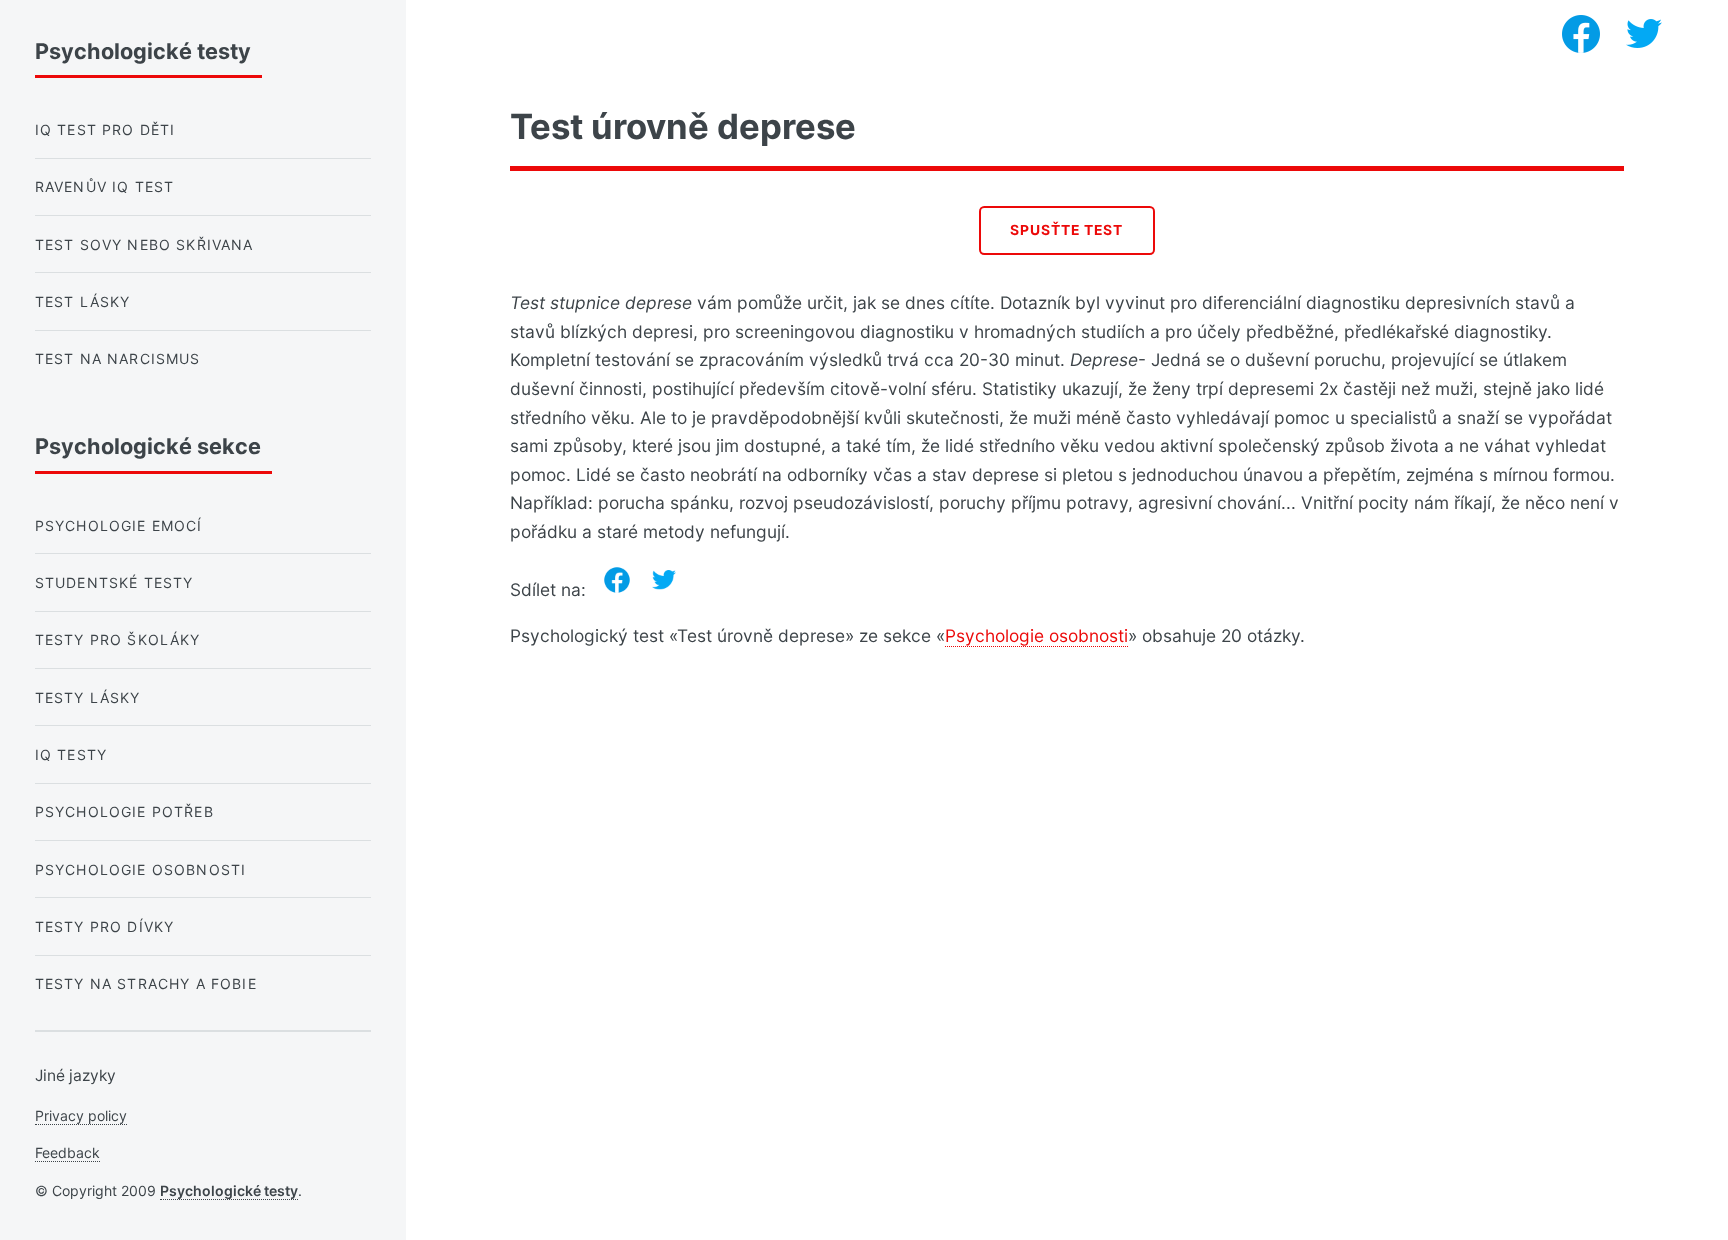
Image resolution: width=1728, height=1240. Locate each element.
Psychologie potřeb (124, 811)
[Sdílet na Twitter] (664, 580)
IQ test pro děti (105, 129)
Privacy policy (81, 1115)
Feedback (67, 1152)
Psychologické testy (229, 1190)
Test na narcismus (118, 358)
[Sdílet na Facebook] (617, 580)
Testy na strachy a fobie (146, 983)
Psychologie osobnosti (1036, 635)
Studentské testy (114, 582)
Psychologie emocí (119, 525)
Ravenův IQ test (105, 186)
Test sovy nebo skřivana (144, 244)
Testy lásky (88, 697)
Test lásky (83, 301)
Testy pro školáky (118, 639)
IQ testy (71, 754)
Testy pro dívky (105, 926)
